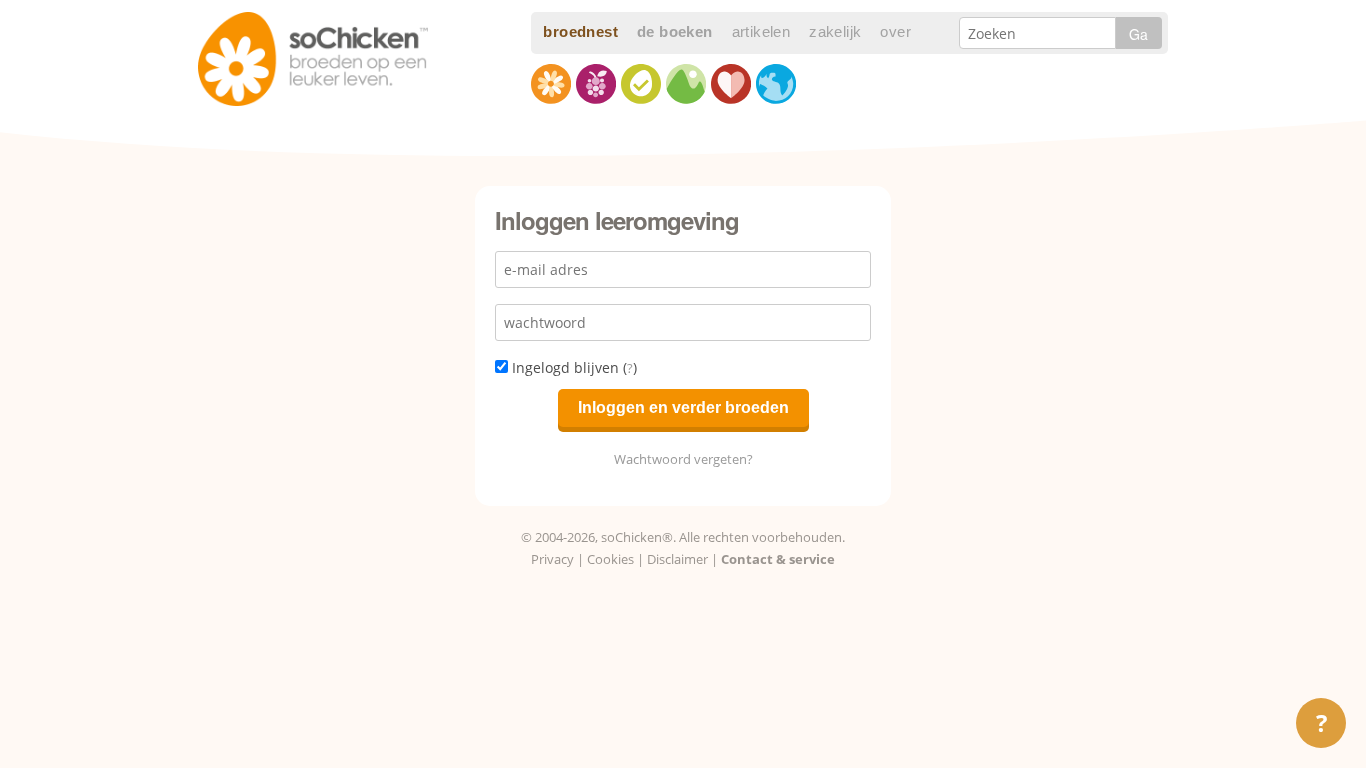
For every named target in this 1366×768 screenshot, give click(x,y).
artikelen (761, 31)
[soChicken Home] (313, 51)
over (895, 31)
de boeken (675, 31)
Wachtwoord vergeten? (683, 459)
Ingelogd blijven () (572, 367)
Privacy (552, 559)
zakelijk (835, 31)
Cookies (610, 559)
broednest (580, 31)
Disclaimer (677, 559)
